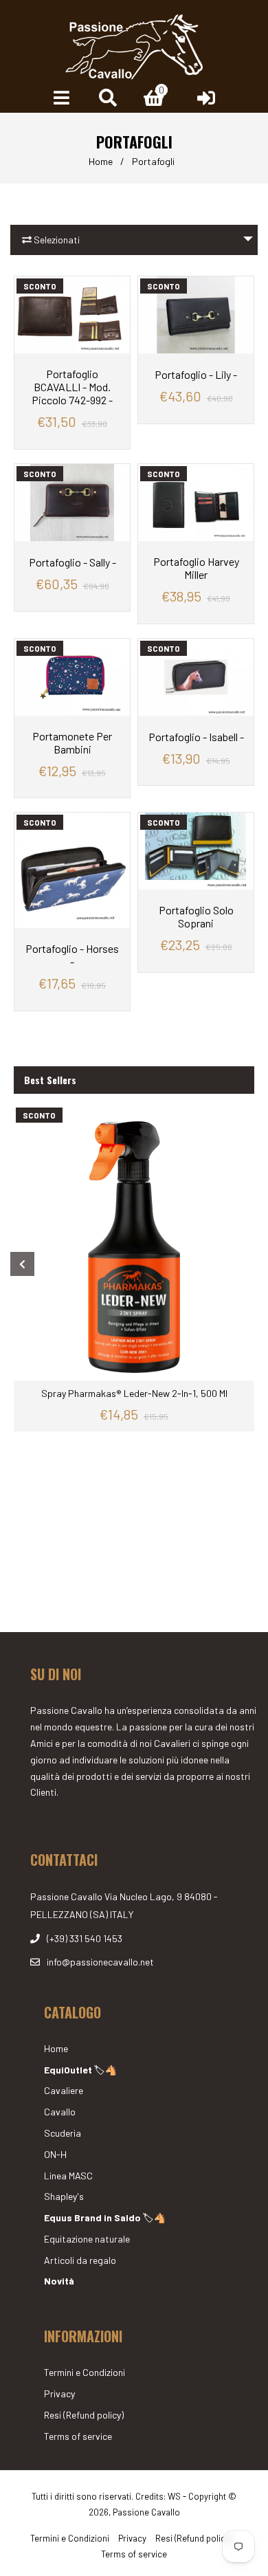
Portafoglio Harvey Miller (196, 568)
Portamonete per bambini (72, 742)
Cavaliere (64, 2090)
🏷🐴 (80, 2070)
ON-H (55, 2154)
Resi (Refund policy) (84, 2415)
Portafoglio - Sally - (72, 562)
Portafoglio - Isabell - (196, 737)
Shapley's (64, 2196)
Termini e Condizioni (85, 2372)
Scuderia (63, 2133)
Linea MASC (68, 2176)
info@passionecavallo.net (100, 1962)
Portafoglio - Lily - (196, 374)
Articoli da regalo (80, 2260)
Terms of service (78, 2436)
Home (101, 161)
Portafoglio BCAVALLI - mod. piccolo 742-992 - (72, 387)
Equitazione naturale (87, 2239)
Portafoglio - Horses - (72, 955)
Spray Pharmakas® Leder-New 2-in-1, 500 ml (134, 1393)
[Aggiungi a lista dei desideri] (114, 288)
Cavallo (60, 2112)
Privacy (59, 2393)
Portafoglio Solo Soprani (196, 916)
